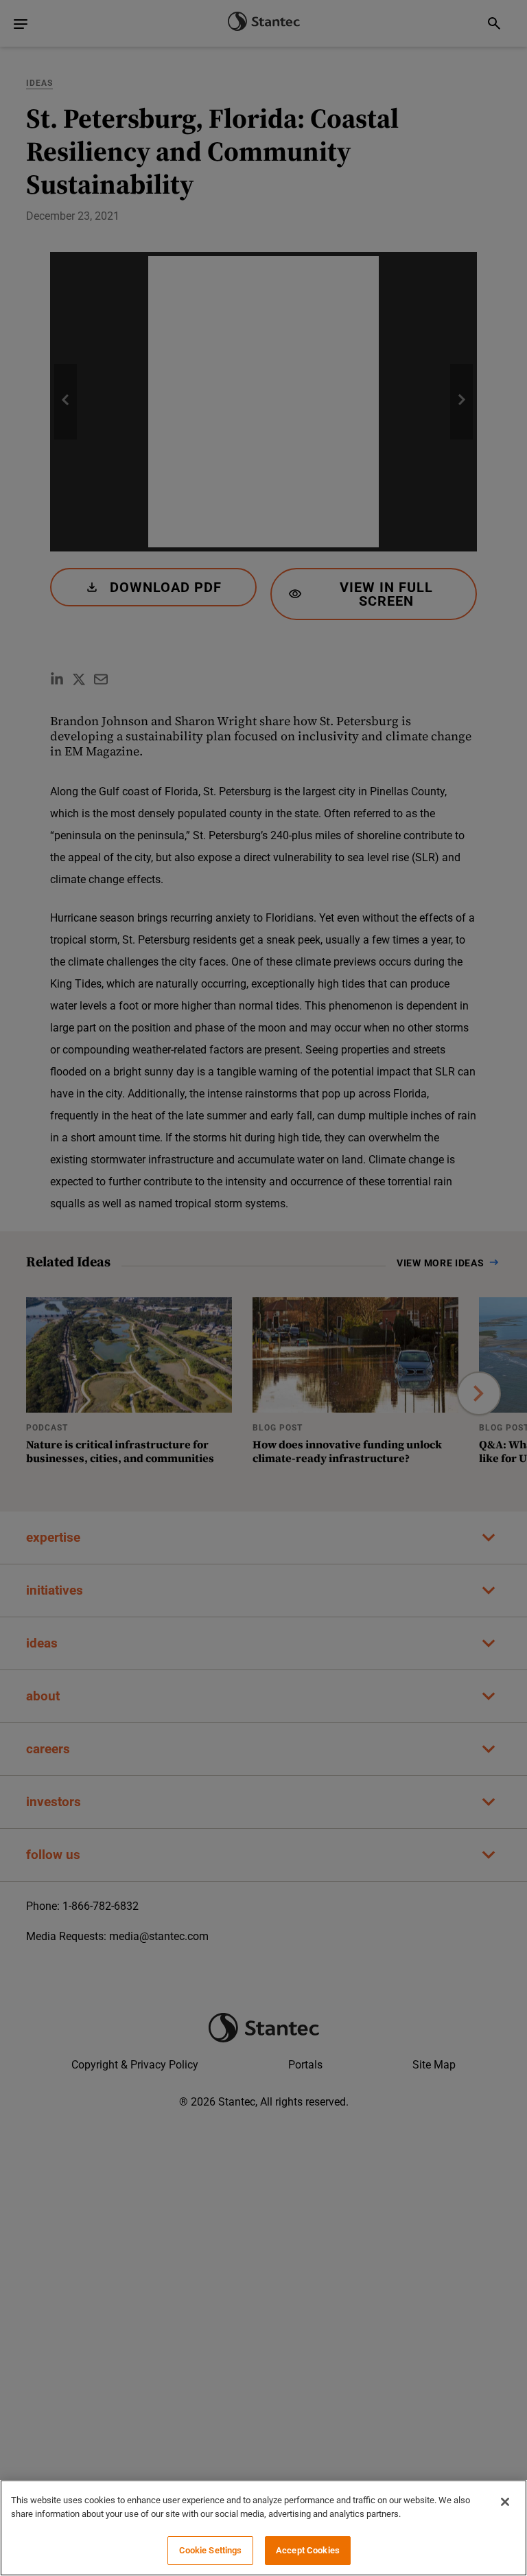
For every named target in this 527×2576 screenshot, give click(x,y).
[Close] (505, 2502)
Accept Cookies (308, 2550)
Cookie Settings (211, 2550)
